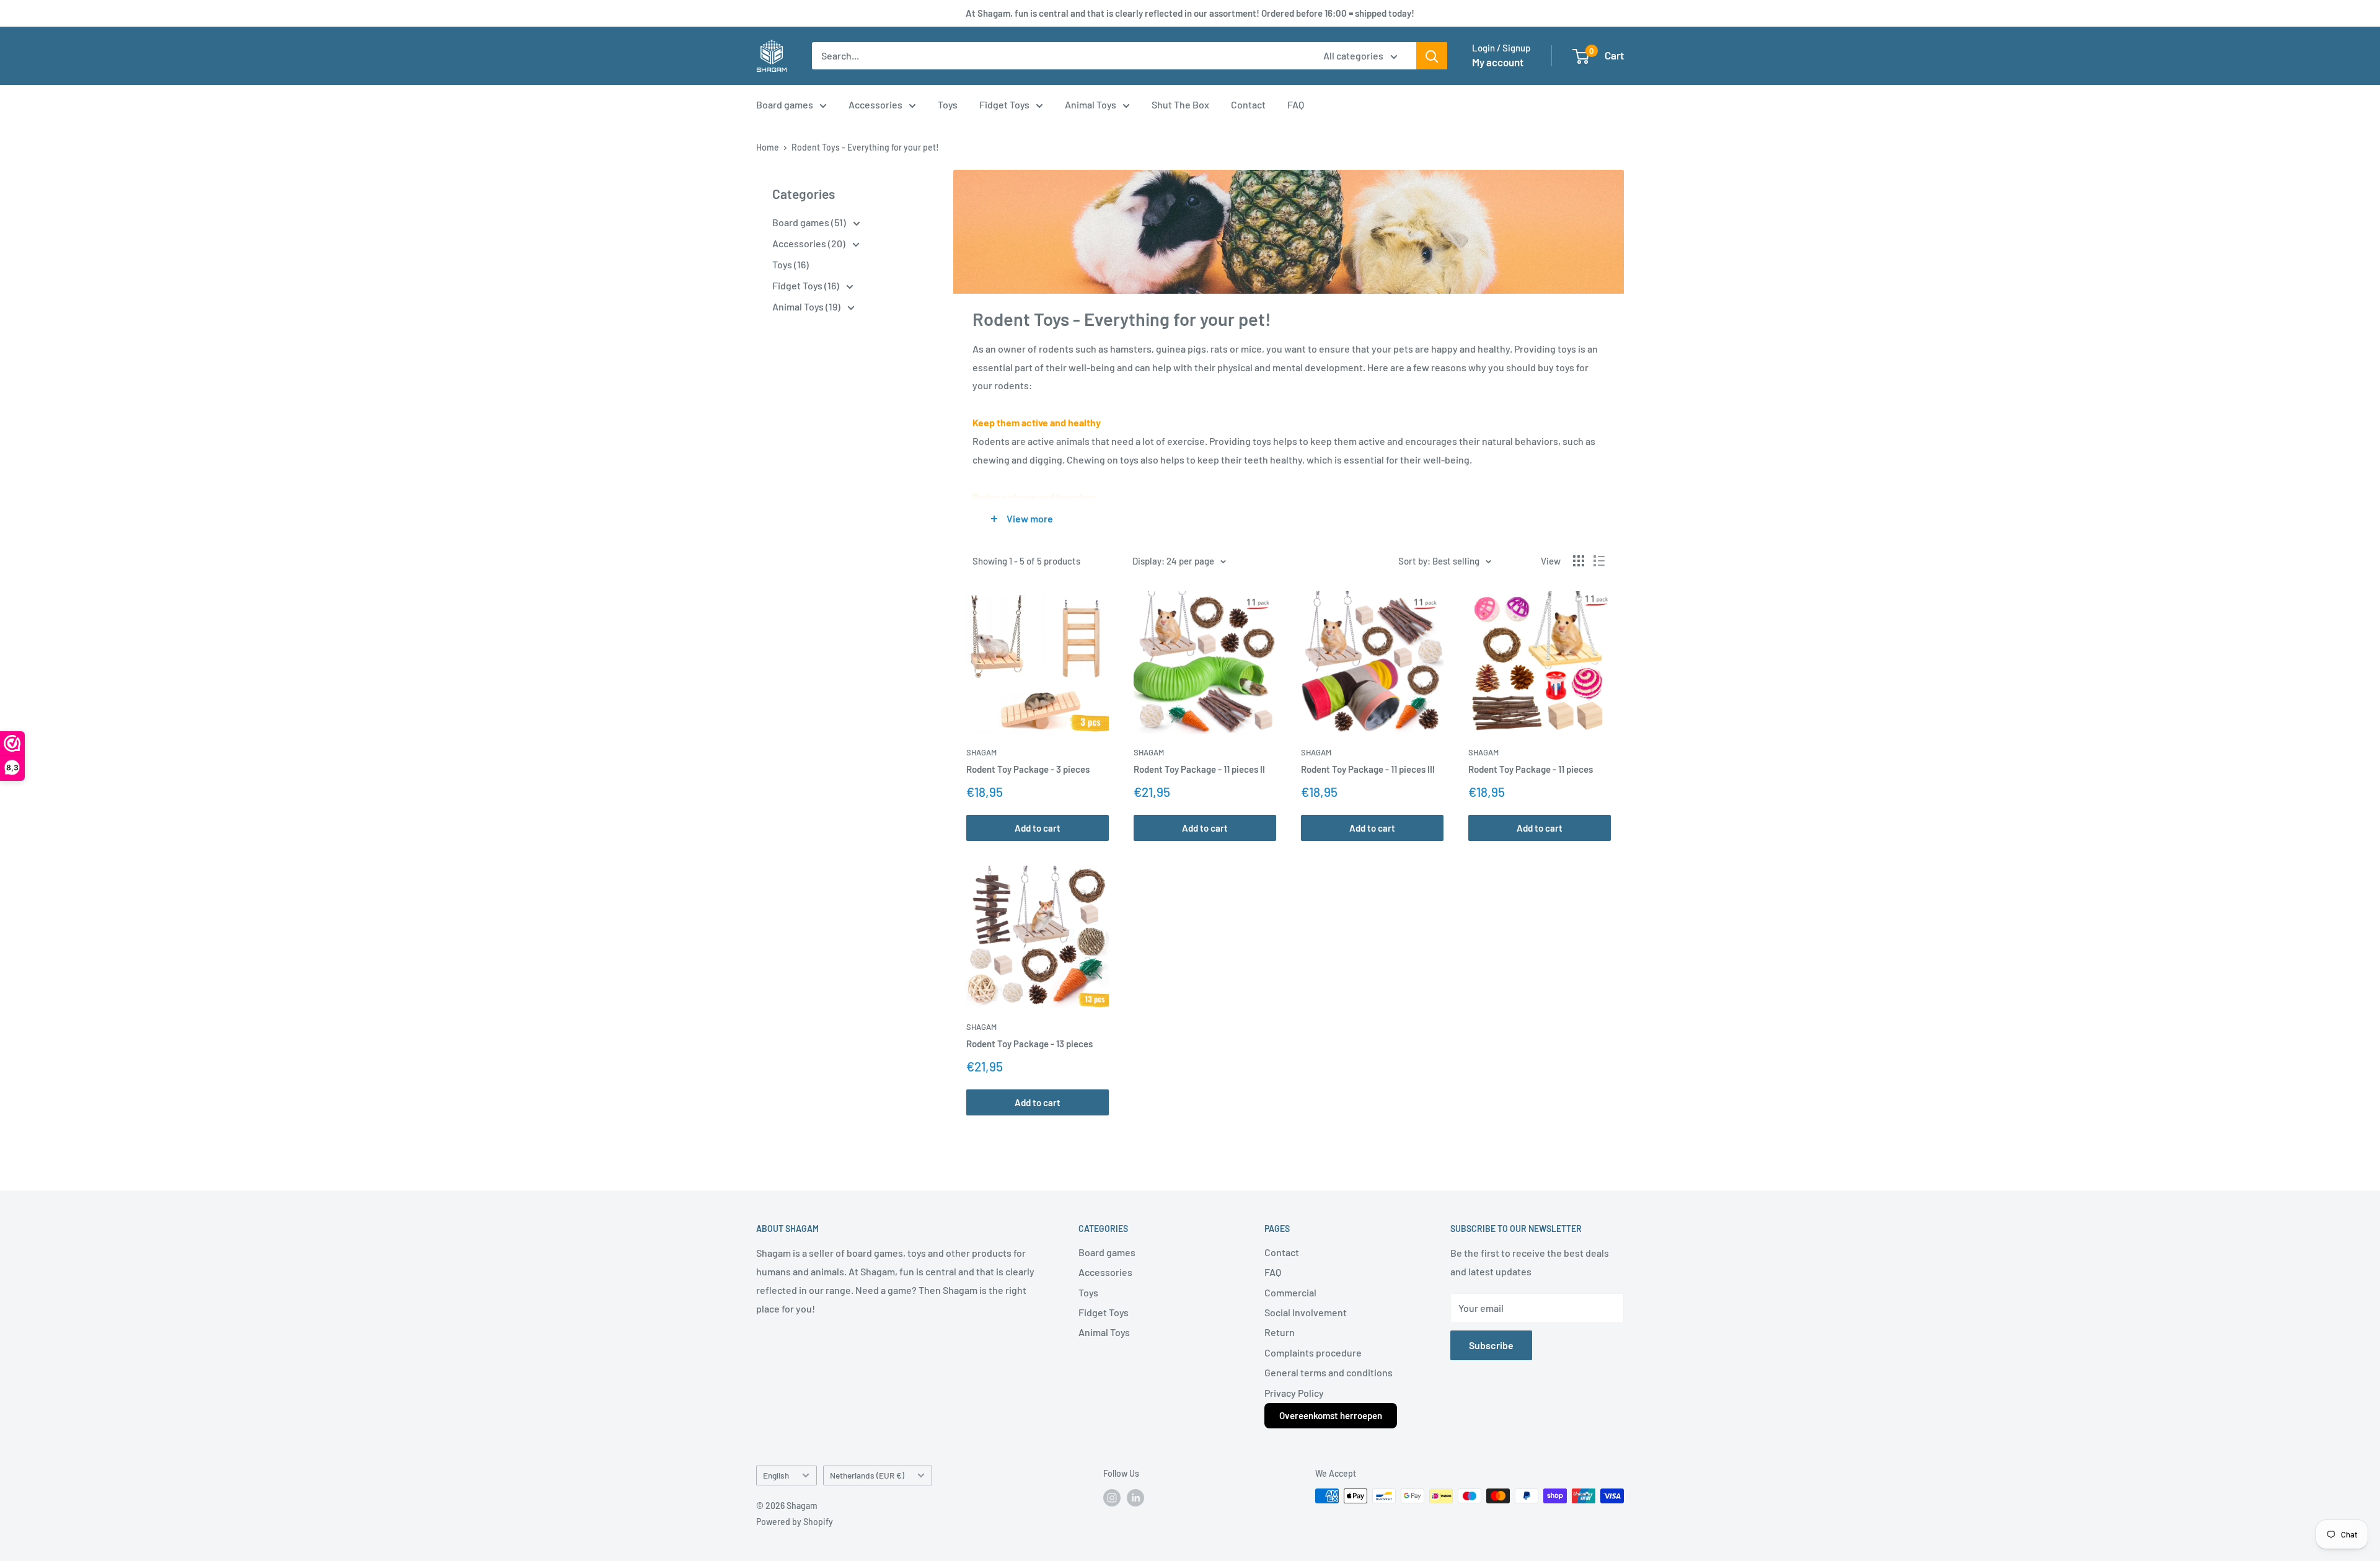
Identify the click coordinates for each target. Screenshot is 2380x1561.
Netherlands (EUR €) (867, 1475)
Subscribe (1491, 1345)
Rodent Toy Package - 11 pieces (1531, 769)
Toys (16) (791, 264)
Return (1280, 1332)
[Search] (1432, 56)
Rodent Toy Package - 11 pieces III (1368, 769)
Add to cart (1038, 828)
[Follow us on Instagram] (1112, 1497)
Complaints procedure (1313, 1352)
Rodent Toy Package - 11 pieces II (1199, 769)
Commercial (1290, 1292)
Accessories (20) (810, 243)
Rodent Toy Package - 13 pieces (1029, 1044)
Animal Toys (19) (807, 306)
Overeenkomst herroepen (1331, 1415)
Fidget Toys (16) (807, 285)
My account (1498, 62)
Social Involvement (1306, 1312)
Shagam (981, 752)
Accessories (875, 104)
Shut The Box (1180, 104)
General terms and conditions (1329, 1372)
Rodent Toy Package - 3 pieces (1028, 769)
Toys (948, 104)
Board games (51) (810, 222)
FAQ (1296, 104)
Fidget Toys (1004, 104)
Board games (785, 104)
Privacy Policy (1294, 1393)
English (776, 1475)
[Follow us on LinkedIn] (1135, 1497)
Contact (1248, 104)
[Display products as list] (1599, 561)
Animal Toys (1091, 104)
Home (768, 147)
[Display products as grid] (1579, 561)
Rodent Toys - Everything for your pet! (865, 147)
